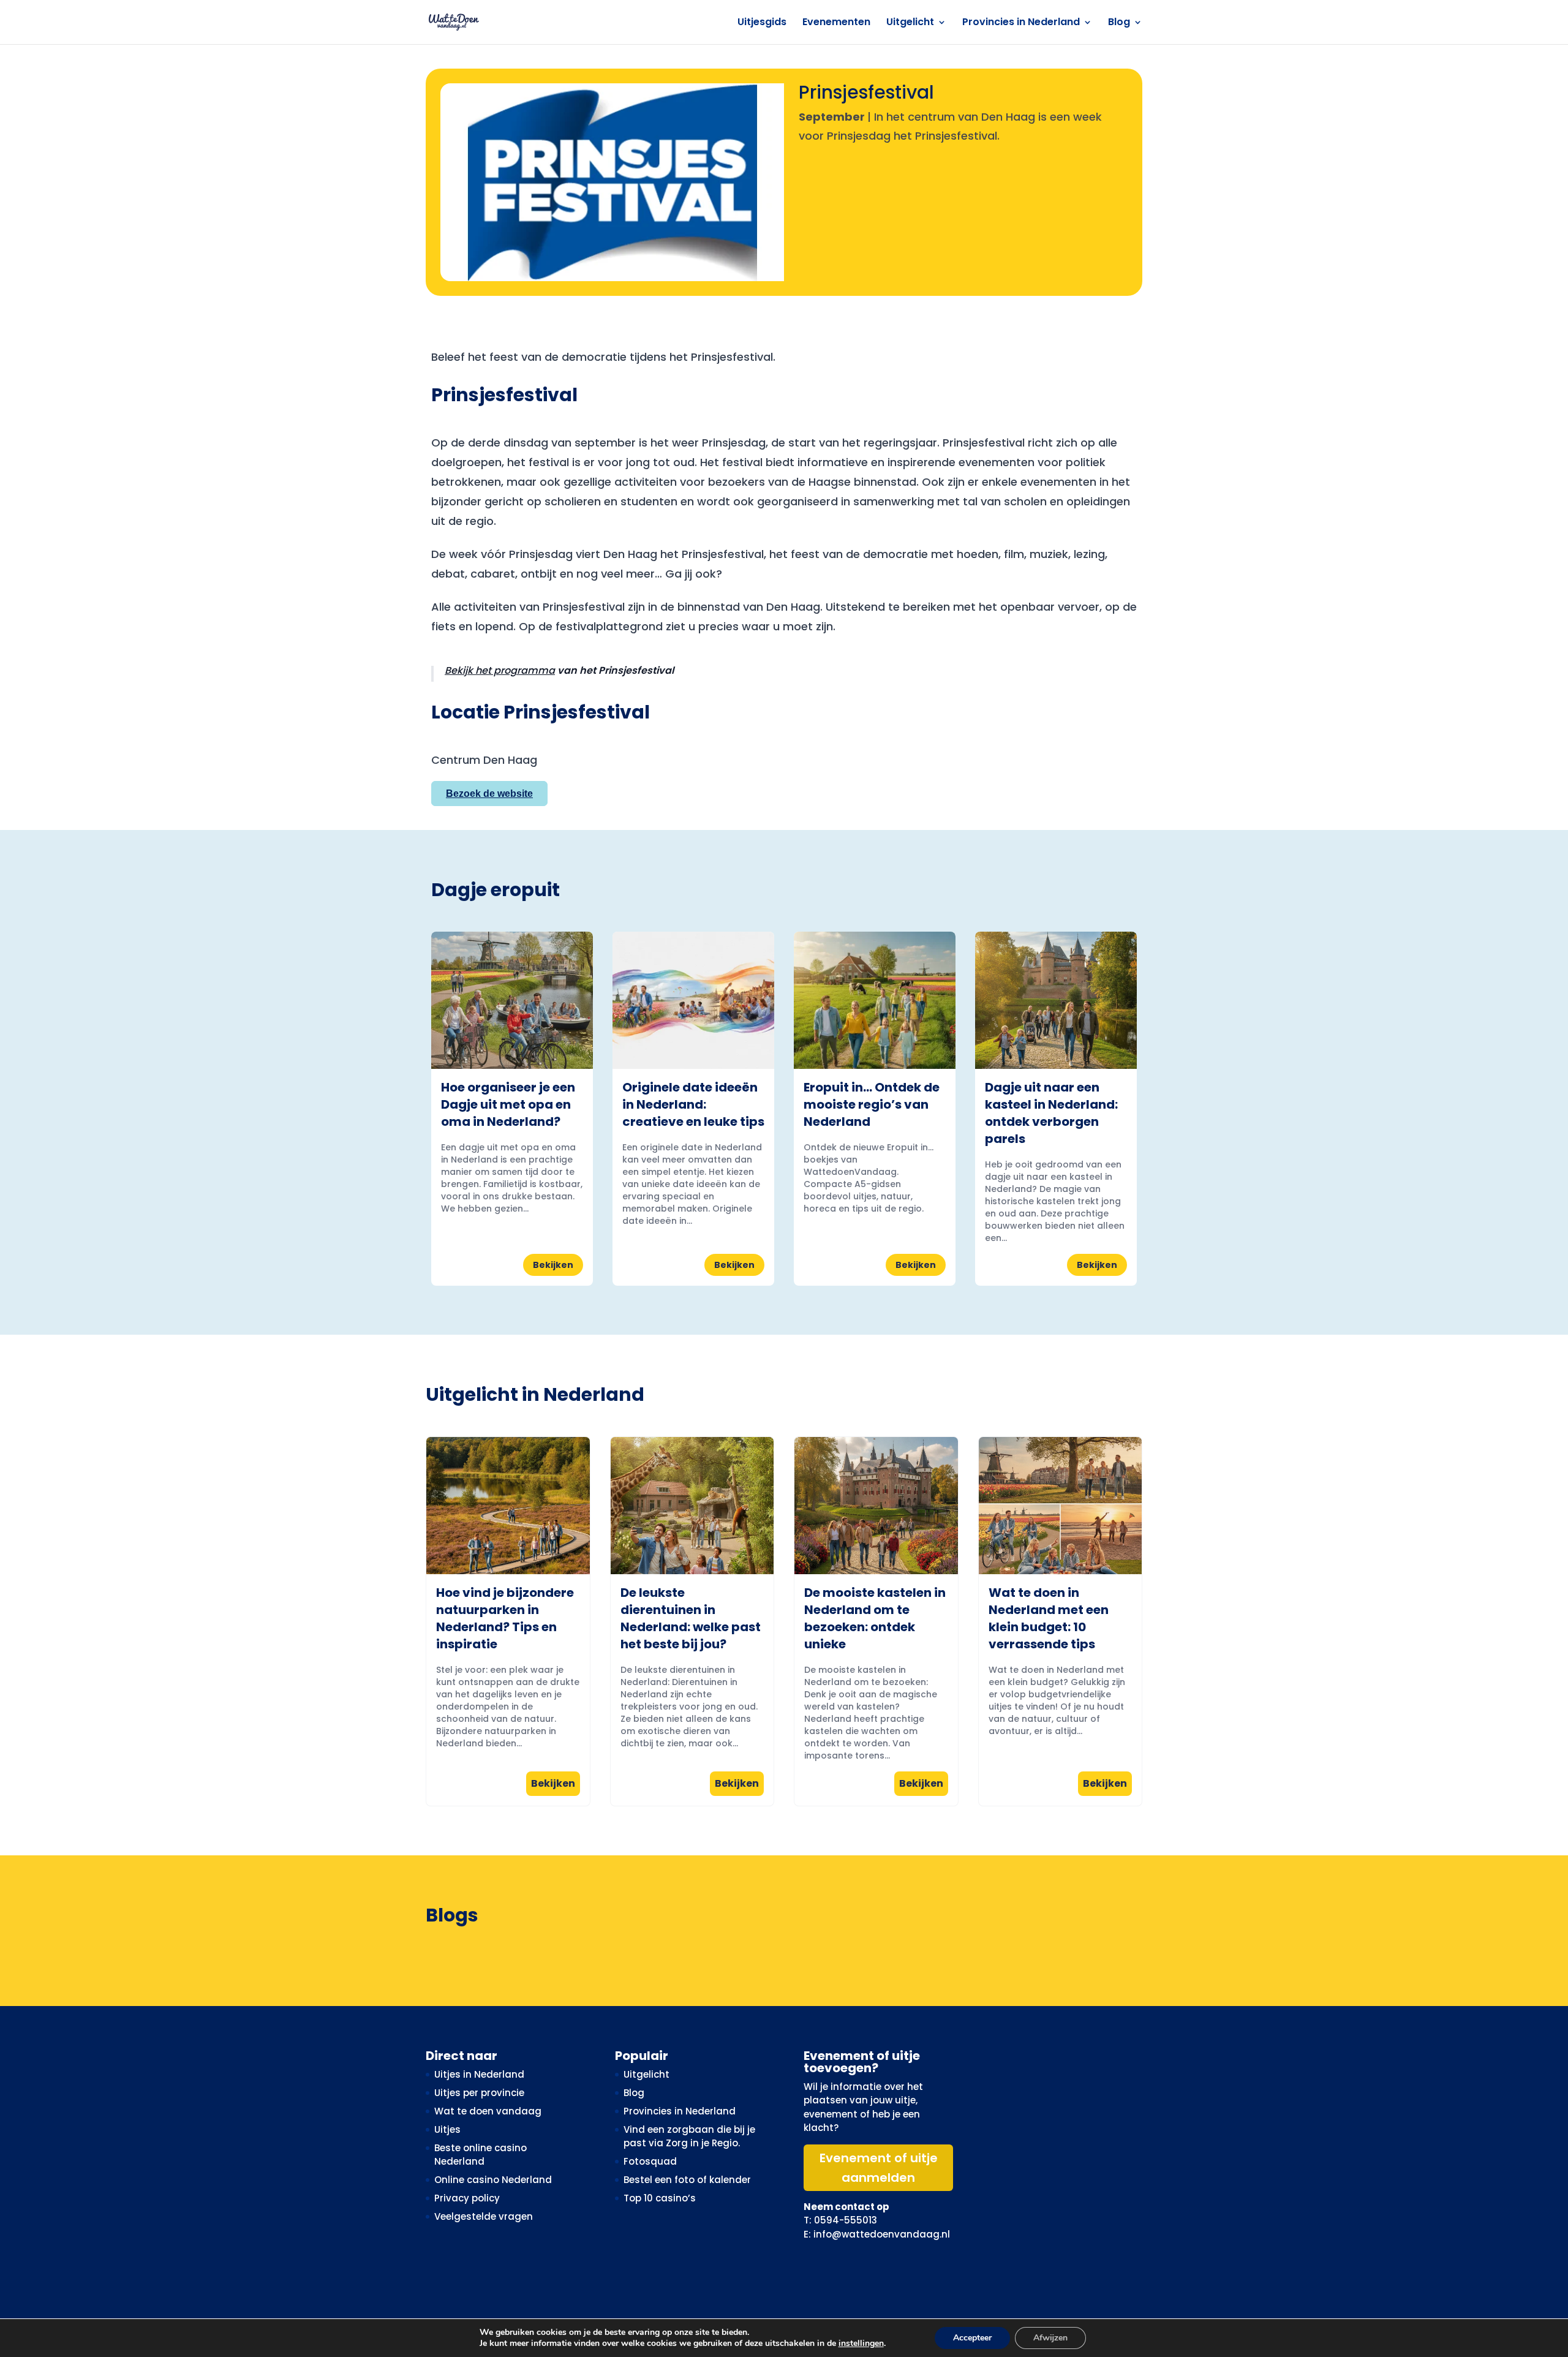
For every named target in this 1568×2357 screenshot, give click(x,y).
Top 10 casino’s (660, 2198)
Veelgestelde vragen (484, 2216)
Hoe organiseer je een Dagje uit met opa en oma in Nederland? (508, 1104)
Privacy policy (467, 2198)
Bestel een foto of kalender (687, 2180)
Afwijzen (1050, 2338)
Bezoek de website (489, 794)
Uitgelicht (910, 23)
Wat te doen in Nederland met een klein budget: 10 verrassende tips (1049, 1618)
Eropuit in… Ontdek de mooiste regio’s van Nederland (872, 1104)
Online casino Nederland (493, 2180)
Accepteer (972, 2338)
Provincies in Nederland (1021, 23)
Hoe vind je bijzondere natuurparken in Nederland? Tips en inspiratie (505, 1618)
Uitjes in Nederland (479, 2074)
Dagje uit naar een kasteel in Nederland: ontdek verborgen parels (1051, 1113)
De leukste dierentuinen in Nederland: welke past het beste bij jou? (691, 1618)
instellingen (861, 2344)
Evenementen (836, 23)
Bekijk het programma (500, 670)
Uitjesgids (762, 23)
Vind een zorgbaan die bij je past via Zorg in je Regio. (689, 2136)
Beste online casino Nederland (481, 2155)
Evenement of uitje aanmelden (879, 2168)
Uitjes (447, 2129)
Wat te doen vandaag (488, 2111)
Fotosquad (650, 2161)
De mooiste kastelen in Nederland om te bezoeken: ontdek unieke (875, 1618)
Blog (1119, 23)
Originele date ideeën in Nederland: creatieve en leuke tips (693, 1104)
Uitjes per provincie (479, 2093)
